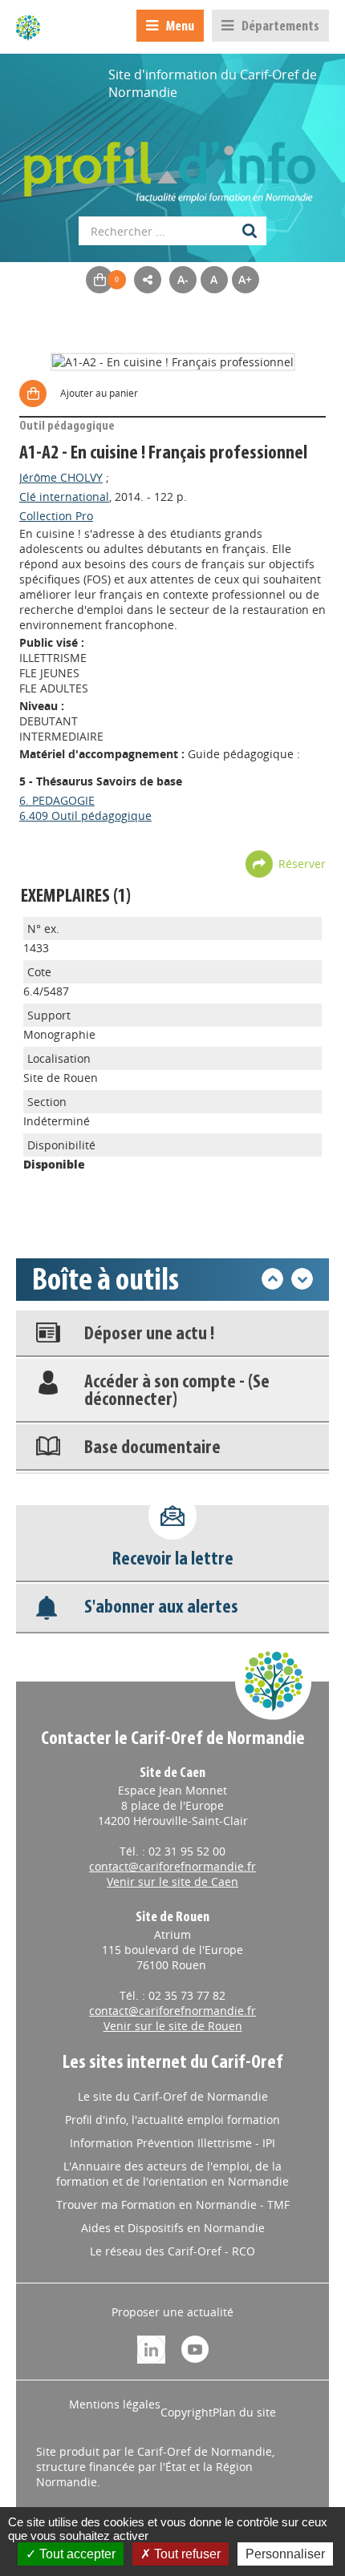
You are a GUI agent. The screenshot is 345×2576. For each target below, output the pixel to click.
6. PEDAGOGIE (57, 800)
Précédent (272, 1279)
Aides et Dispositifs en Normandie (173, 2228)
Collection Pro (56, 516)
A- (183, 279)
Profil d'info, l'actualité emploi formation (172, 2120)
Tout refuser (186, 2554)
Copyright (187, 2412)
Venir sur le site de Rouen (173, 2026)
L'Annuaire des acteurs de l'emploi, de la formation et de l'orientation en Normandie (172, 2174)
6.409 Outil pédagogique (85, 816)
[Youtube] (195, 2348)
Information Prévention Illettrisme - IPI (172, 2143)
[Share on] (148, 280)
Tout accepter (76, 2554)
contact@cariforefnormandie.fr (172, 1866)
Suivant (302, 1279)
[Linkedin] (151, 2348)
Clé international (64, 497)
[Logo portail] (172, 164)
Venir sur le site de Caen (172, 1882)
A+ (245, 279)
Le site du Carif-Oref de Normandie (173, 2096)
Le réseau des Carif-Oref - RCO (172, 2251)
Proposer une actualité (172, 2312)
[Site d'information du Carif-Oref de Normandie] (28, 27)
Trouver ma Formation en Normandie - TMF (173, 2205)
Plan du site (244, 2412)
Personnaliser (285, 2554)
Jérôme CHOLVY (61, 477)
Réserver (302, 864)
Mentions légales (115, 2404)
